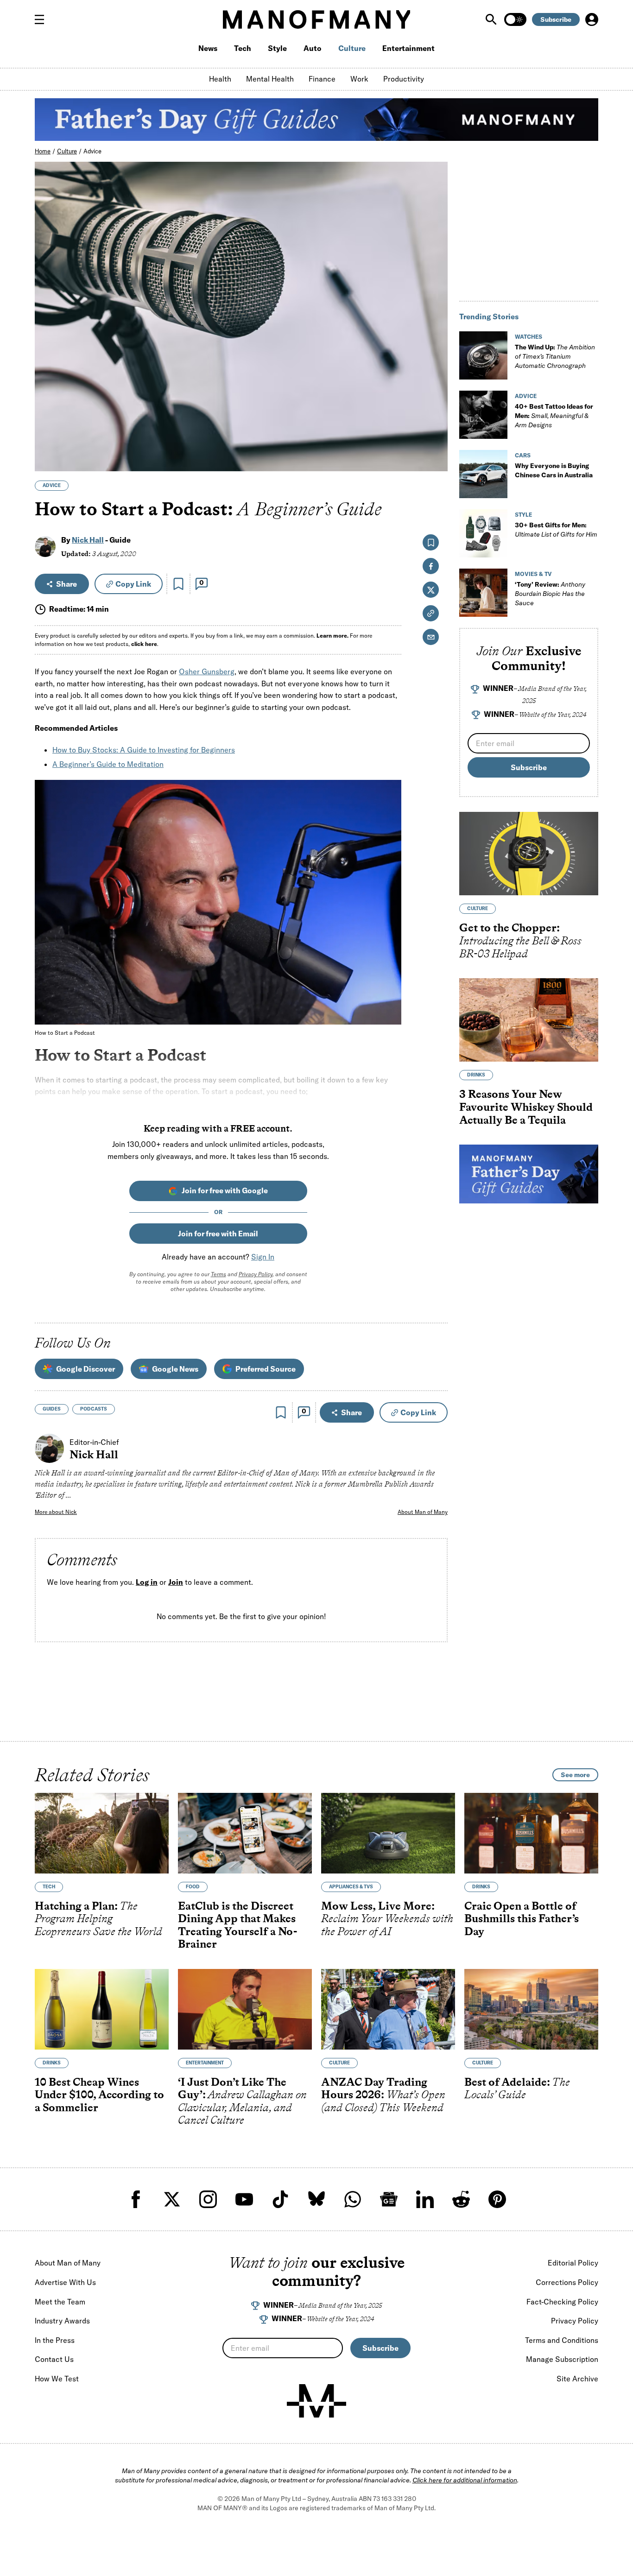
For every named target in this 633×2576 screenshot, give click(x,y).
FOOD (193, 1887)
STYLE (523, 515)
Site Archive (577, 2379)
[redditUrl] (461, 2199)
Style (277, 48)
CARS (523, 455)
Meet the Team (60, 2302)
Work (359, 79)
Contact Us (54, 2359)
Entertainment (408, 48)
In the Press (55, 2340)
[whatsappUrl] (353, 2199)
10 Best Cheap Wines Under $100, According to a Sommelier (99, 2095)
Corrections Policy (567, 2282)
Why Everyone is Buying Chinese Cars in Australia (554, 470)
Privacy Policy (256, 1274)
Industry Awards (62, 2321)
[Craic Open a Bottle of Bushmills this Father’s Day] (531, 1833)
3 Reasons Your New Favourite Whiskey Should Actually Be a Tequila (526, 1107)
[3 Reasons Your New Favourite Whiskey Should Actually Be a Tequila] (529, 1020)
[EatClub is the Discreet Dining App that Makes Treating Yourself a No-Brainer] (245, 1833)
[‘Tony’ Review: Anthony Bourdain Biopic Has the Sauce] (483, 593)
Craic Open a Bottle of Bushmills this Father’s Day (522, 1918)
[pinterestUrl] (497, 2199)
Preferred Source (266, 1369)
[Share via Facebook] (435, 400)
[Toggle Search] (492, 19)
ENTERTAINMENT (205, 2063)
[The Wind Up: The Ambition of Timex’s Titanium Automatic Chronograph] (483, 355)
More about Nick (56, 1512)
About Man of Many (423, 1512)
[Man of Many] (316, 2401)
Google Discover (85, 1369)
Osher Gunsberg (207, 671)
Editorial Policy (573, 2263)
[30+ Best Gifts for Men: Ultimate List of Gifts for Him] (483, 533)
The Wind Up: (555, 356)
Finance (322, 79)
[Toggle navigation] (43, 19)
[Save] (178, 584)
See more (575, 1775)
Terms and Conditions (562, 2340)
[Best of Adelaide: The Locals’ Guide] (531, 2009)
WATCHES (529, 337)
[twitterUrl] (172, 2199)
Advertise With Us (65, 2282)
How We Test (57, 2379)
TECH (49, 1887)
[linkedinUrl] (425, 2199)
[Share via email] (431, 637)
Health (220, 79)
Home (43, 151)
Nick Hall (88, 540)
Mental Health (270, 79)
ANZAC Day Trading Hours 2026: (383, 2095)
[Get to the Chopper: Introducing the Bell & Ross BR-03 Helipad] (529, 854)
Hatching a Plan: (98, 1918)
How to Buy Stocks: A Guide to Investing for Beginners (144, 750)
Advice (92, 151)
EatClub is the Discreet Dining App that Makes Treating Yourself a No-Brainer (237, 1925)
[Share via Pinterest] (435, 440)
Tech (243, 48)
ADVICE (52, 485)
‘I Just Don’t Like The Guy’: (242, 2101)
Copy (133, 584)
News (208, 48)
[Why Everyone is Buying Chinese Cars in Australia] (483, 474)
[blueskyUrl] (316, 2199)
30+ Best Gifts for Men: (556, 530)
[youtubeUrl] (244, 2199)
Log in (147, 1582)
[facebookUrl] (136, 2199)
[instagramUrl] (208, 2199)
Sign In (263, 1257)
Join (176, 1582)
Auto (313, 48)
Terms (218, 1274)
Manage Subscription (562, 2359)
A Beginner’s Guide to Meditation (108, 764)
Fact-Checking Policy (562, 2302)
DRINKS (476, 1075)
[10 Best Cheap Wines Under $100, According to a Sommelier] (102, 2009)
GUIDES (52, 1409)
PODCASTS (94, 1409)
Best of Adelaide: (517, 2088)
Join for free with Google (225, 1190)
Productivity (404, 79)
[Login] (592, 19)
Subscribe (556, 19)
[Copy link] (435, 459)
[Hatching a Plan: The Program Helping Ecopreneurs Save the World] (102, 1833)
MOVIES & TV (533, 574)
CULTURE (478, 909)
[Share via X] (435, 420)
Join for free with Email (218, 1234)
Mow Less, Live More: (387, 1918)
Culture (352, 48)
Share (66, 584)
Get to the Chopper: (520, 941)
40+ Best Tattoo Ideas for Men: (554, 416)
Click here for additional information (465, 2480)
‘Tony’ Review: (550, 594)
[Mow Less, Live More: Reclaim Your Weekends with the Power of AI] (388, 1833)
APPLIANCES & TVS (351, 1887)
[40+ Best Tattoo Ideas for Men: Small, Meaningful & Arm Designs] (483, 415)
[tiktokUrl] (280, 2199)
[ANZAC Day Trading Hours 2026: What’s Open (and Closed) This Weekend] (388, 2009)
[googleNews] (389, 2199)
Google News (175, 1369)
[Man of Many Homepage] (316, 19)
